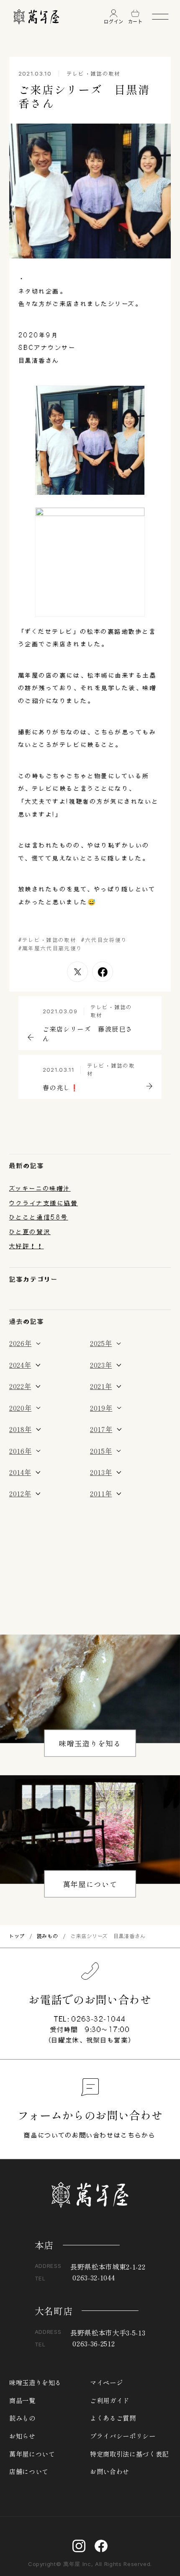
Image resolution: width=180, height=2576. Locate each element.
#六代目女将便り (104, 940)
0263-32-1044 (99, 2019)
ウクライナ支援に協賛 (44, 1203)
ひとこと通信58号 (39, 1217)
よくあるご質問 (113, 2418)
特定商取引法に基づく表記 (129, 2454)
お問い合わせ (110, 2471)
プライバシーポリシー (123, 2436)
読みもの (48, 1936)
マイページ (106, 2382)
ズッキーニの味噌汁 (40, 1188)
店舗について (29, 2471)
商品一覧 (22, 2400)
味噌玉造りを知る (90, 1743)
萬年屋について (90, 1884)
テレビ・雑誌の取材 (94, 73)
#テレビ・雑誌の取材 (48, 940)
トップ (17, 1936)
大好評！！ (27, 1246)
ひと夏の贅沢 (30, 1232)
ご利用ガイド (110, 2400)
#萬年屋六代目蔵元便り (50, 948)
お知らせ (22, 2436)
